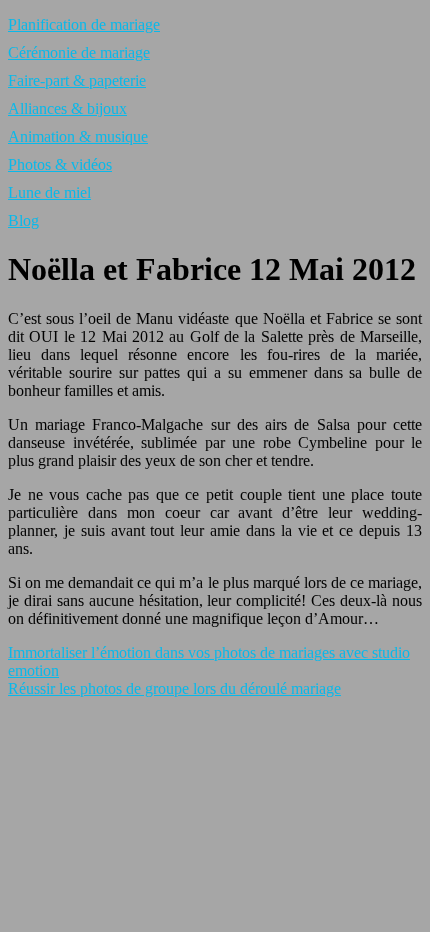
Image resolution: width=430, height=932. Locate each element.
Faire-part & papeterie (77, 80)
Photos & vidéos (60, 164)
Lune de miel (49, 192)
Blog (23, 220)
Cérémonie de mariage (79, 52)
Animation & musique (78, 136)
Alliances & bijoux (67, 108)
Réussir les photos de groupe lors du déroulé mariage (174, 688)
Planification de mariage (84, 24)
